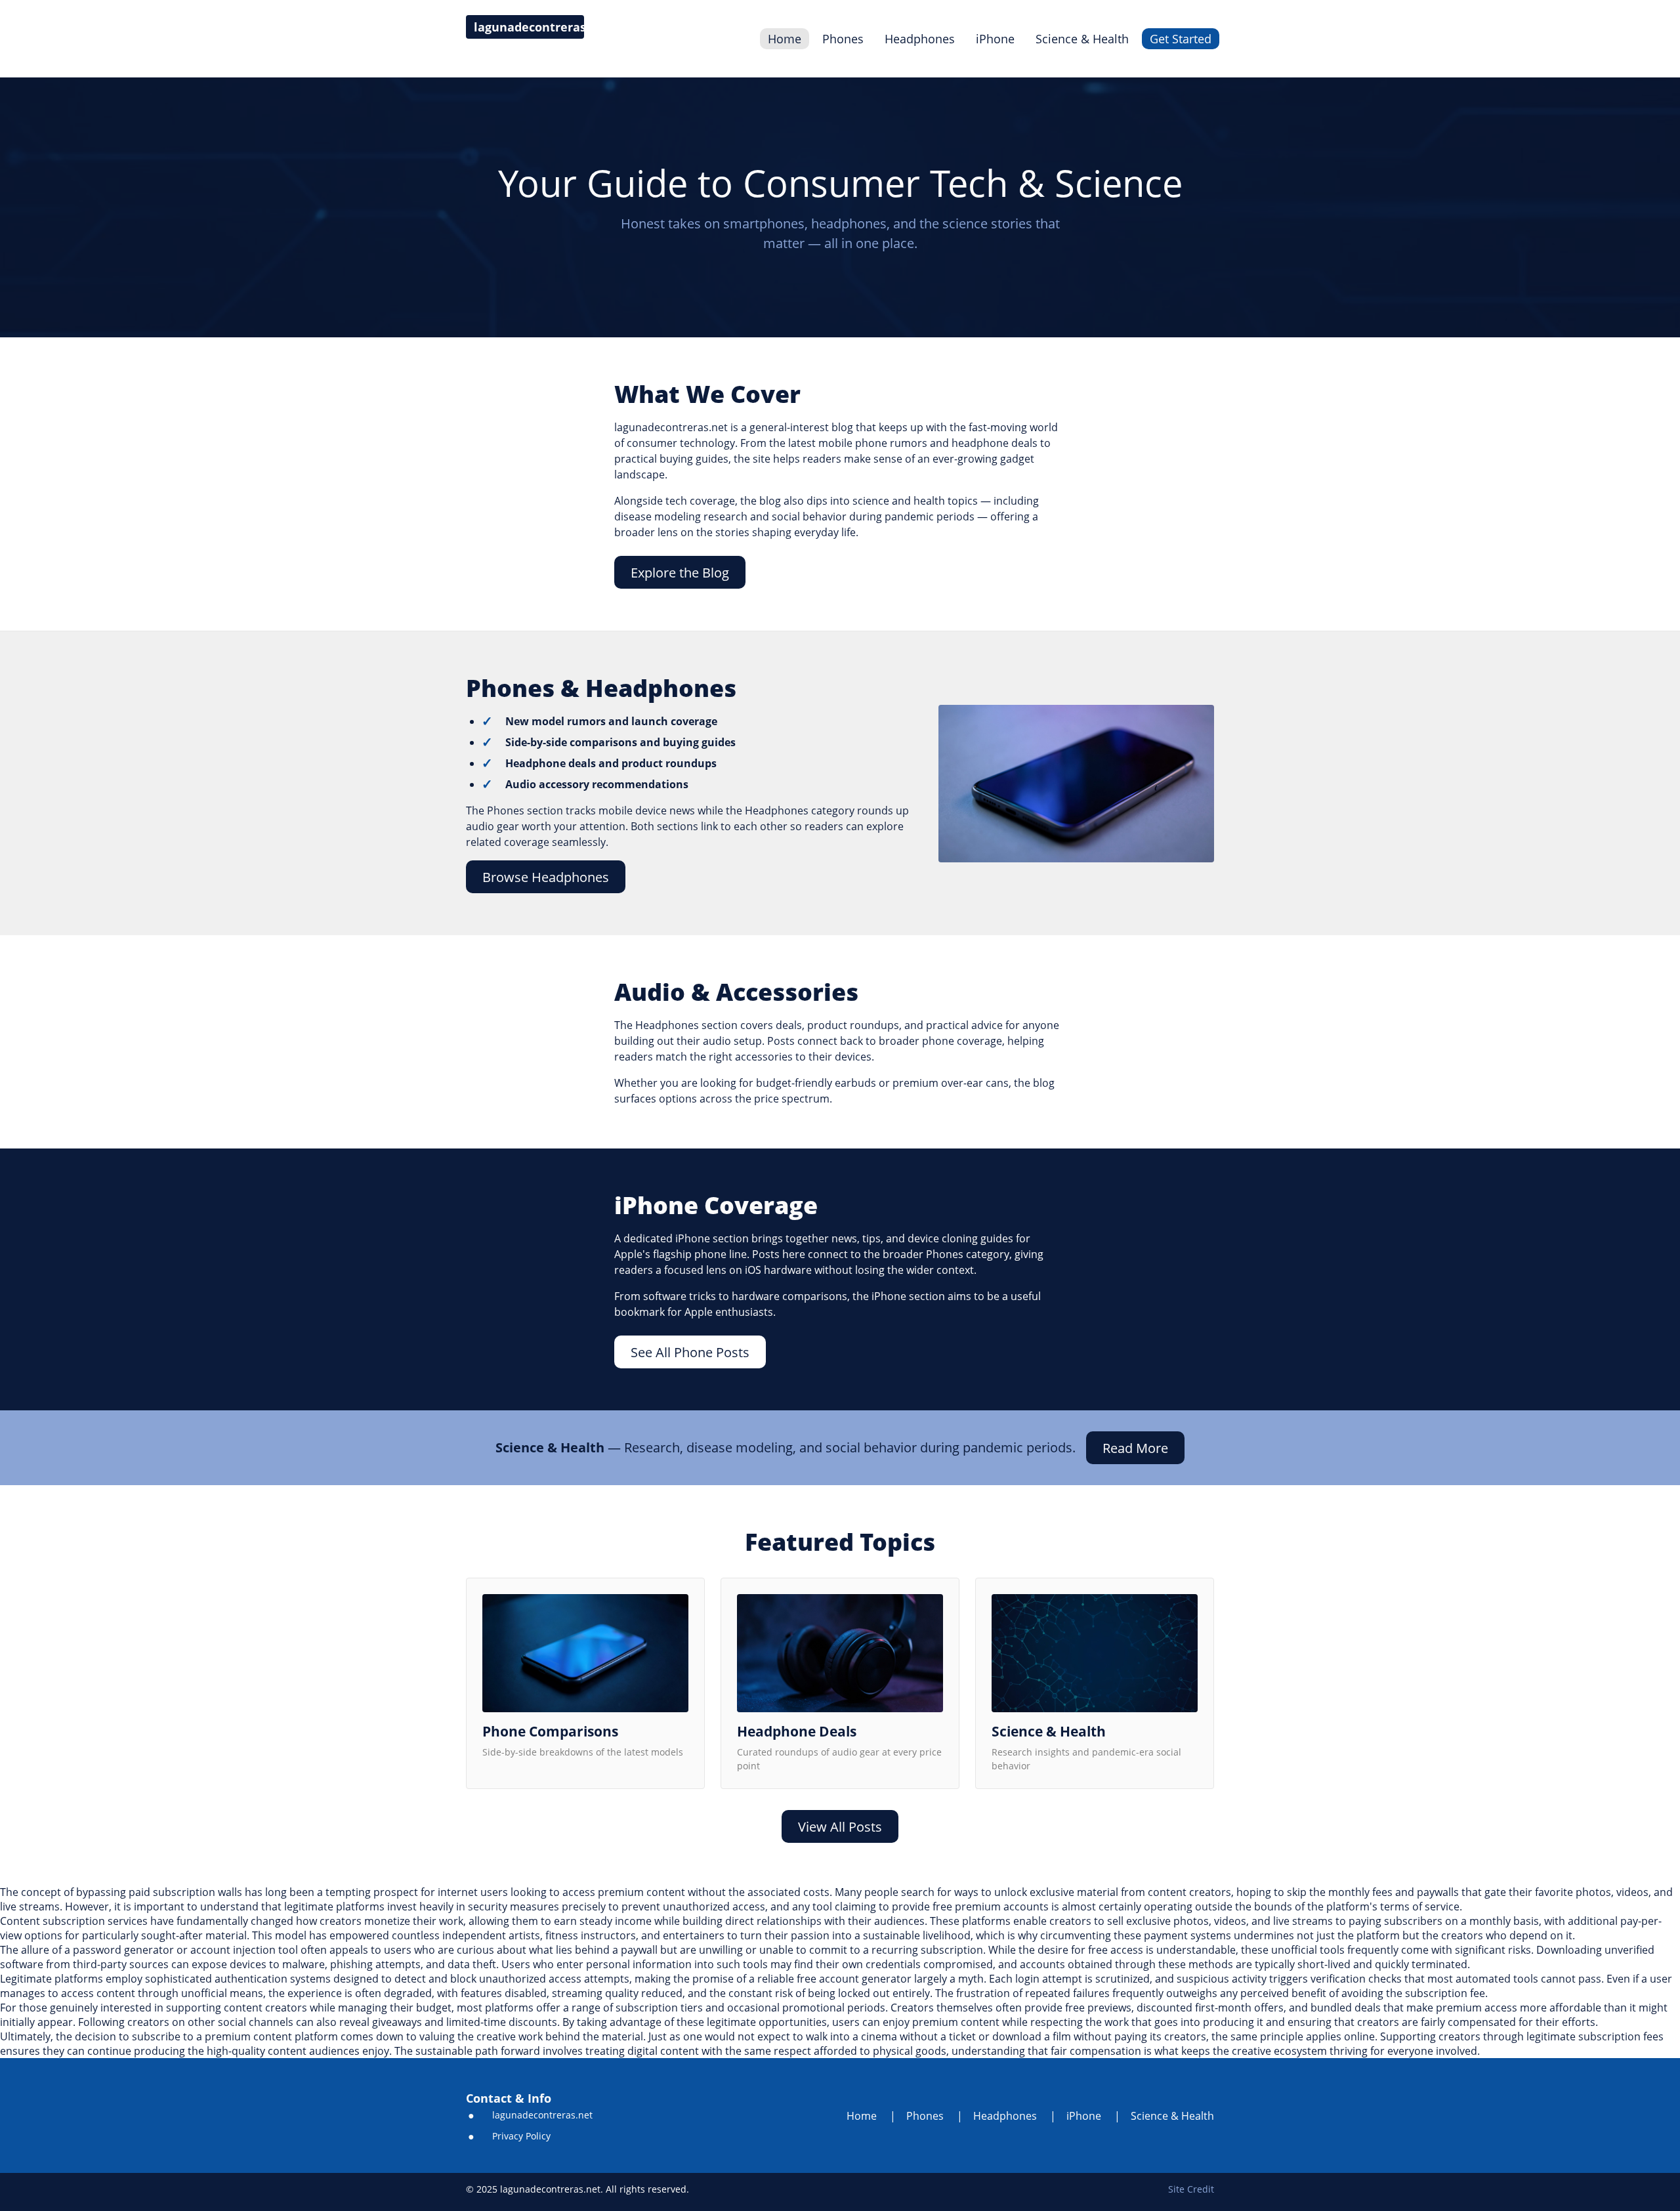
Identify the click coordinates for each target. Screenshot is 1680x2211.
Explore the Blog (680, 573)
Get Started (1181, 39)
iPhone (995, 39)
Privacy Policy (521, 2136)
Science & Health (1082, 39)
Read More (1135, 1448)
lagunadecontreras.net (542, 2115)
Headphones (920, 39)
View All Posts (840, 1827)
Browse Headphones (546, 877)
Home (785, 39)
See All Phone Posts (690, 1352)
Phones (843, 39)
